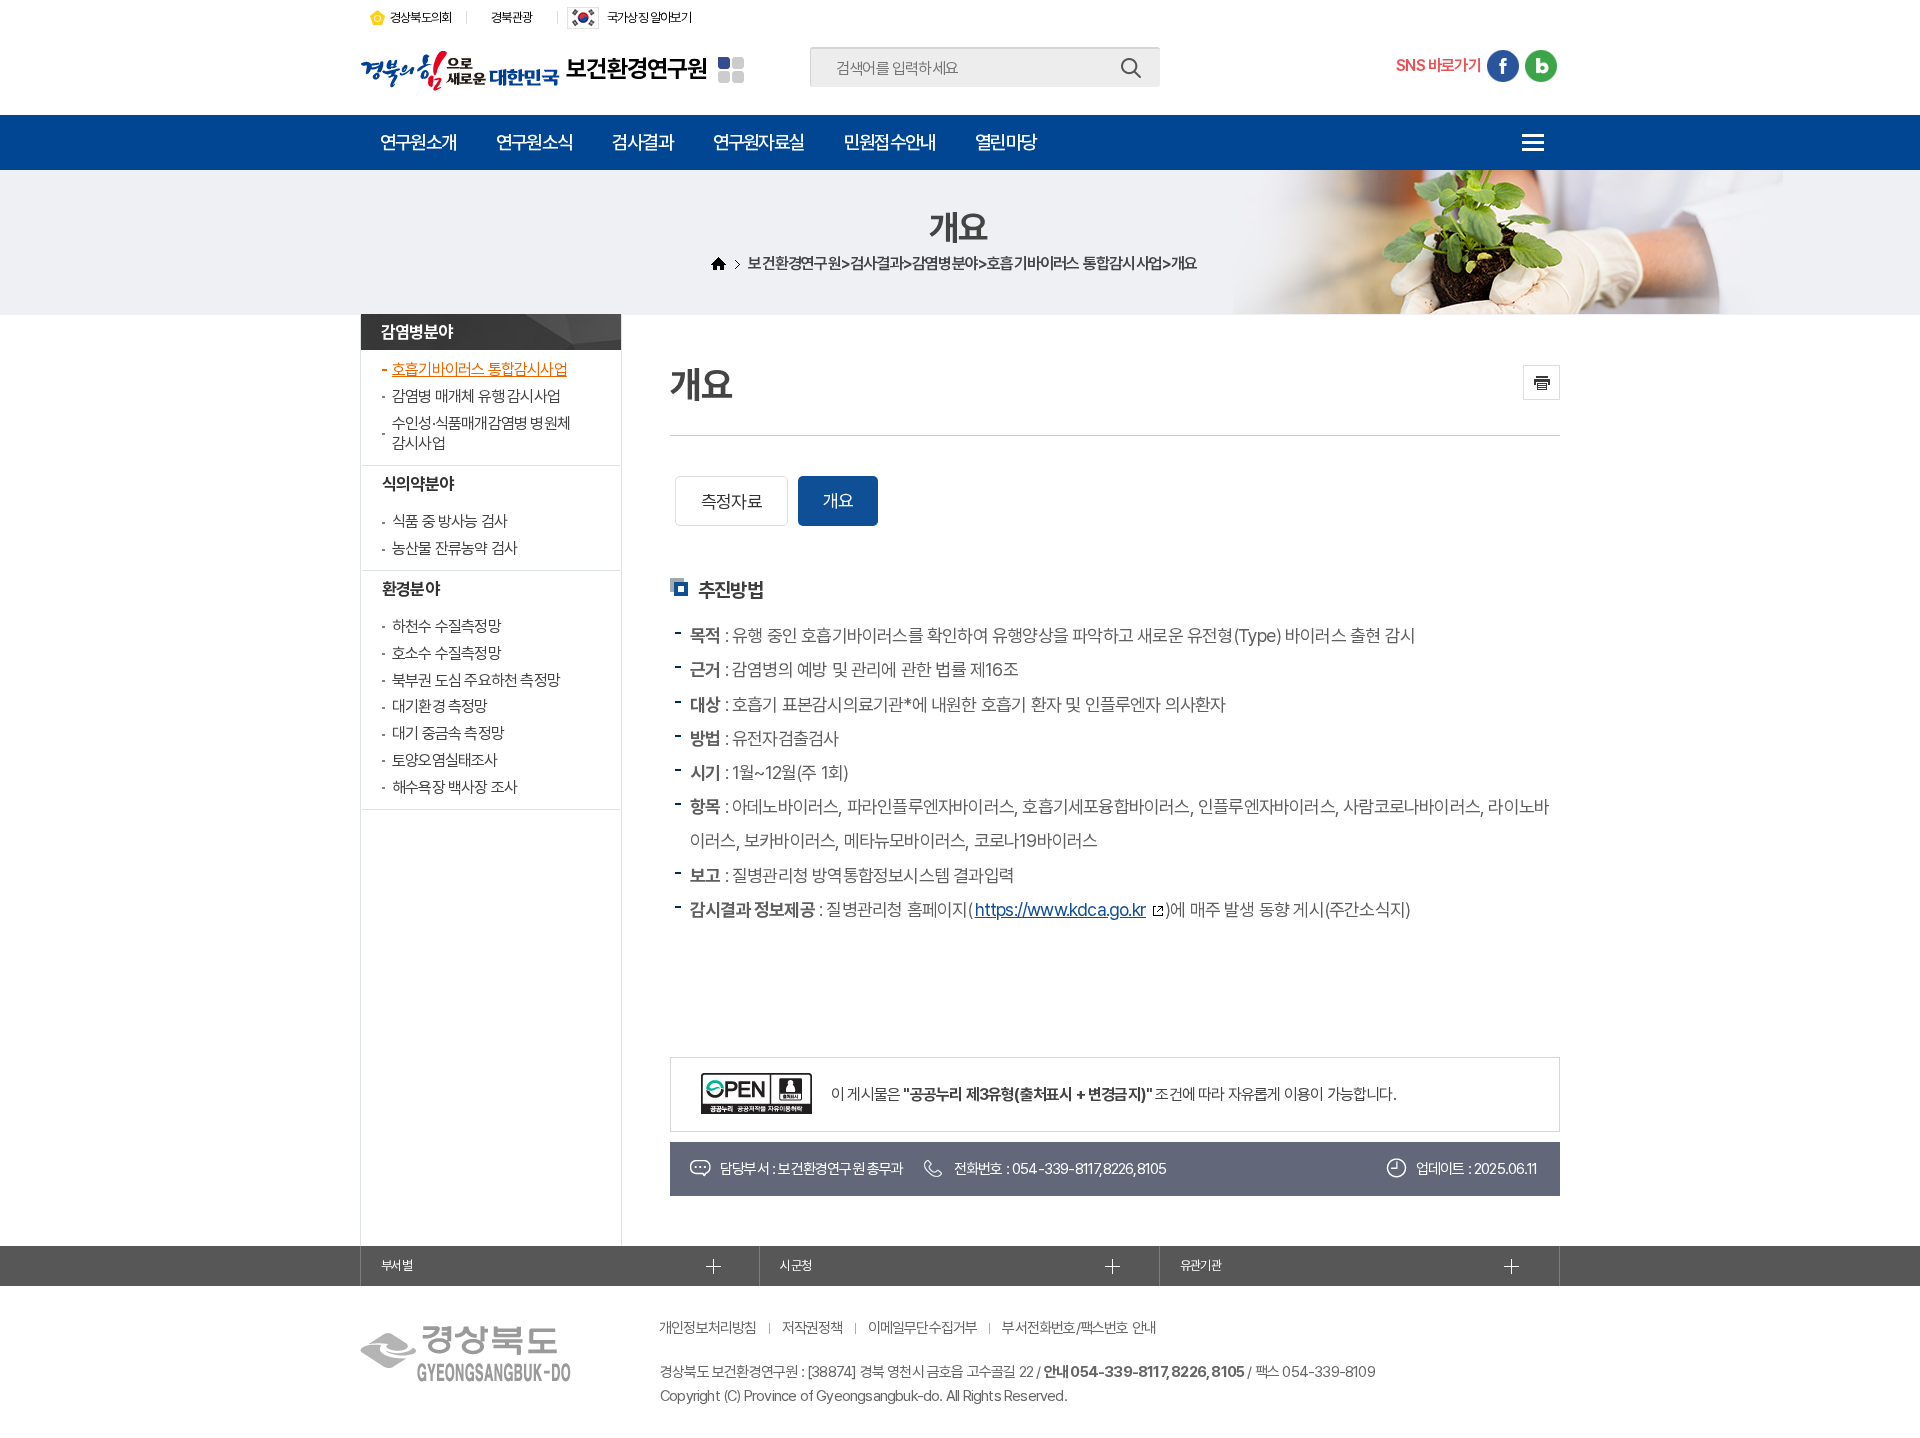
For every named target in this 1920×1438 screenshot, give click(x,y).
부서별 (396, 1265)
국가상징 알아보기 (649, 17)
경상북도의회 (420, 17)
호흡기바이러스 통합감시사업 (479, 369)
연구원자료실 (758, 142)
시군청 (795, 1265)
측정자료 (731, 501)
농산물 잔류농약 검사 (454, 548)
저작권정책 (812, 1328)
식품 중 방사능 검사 (449, 521)
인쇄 (1541, 382)
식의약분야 (417, 484)
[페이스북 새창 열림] (1503, 66)
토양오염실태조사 (445, 760)
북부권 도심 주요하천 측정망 (476, 680)
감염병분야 (416, 332)
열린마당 (1005, 142)
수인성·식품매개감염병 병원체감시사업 (481, 434)
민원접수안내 (889, 142)
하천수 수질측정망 (446, 626)
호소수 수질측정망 (446, 653)
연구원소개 (418, 142)
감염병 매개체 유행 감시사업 (476, 396)
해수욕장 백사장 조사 (454, 787)
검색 (1131, 68)
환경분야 (410, 589)
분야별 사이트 (731, 70)
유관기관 (1200, 1265)
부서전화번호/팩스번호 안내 (1079, 1328)
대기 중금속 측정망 (448, 733)
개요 (838, 500)
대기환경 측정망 (440, 706)
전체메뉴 (1532, 142)
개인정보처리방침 (708, 1328)
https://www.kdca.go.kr (1060, 909)
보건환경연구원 (636, 68)
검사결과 (642, 142)
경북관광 (511, 17)
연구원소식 (534, 142)
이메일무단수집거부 (923, 1328)
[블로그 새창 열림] (1541, 66)
